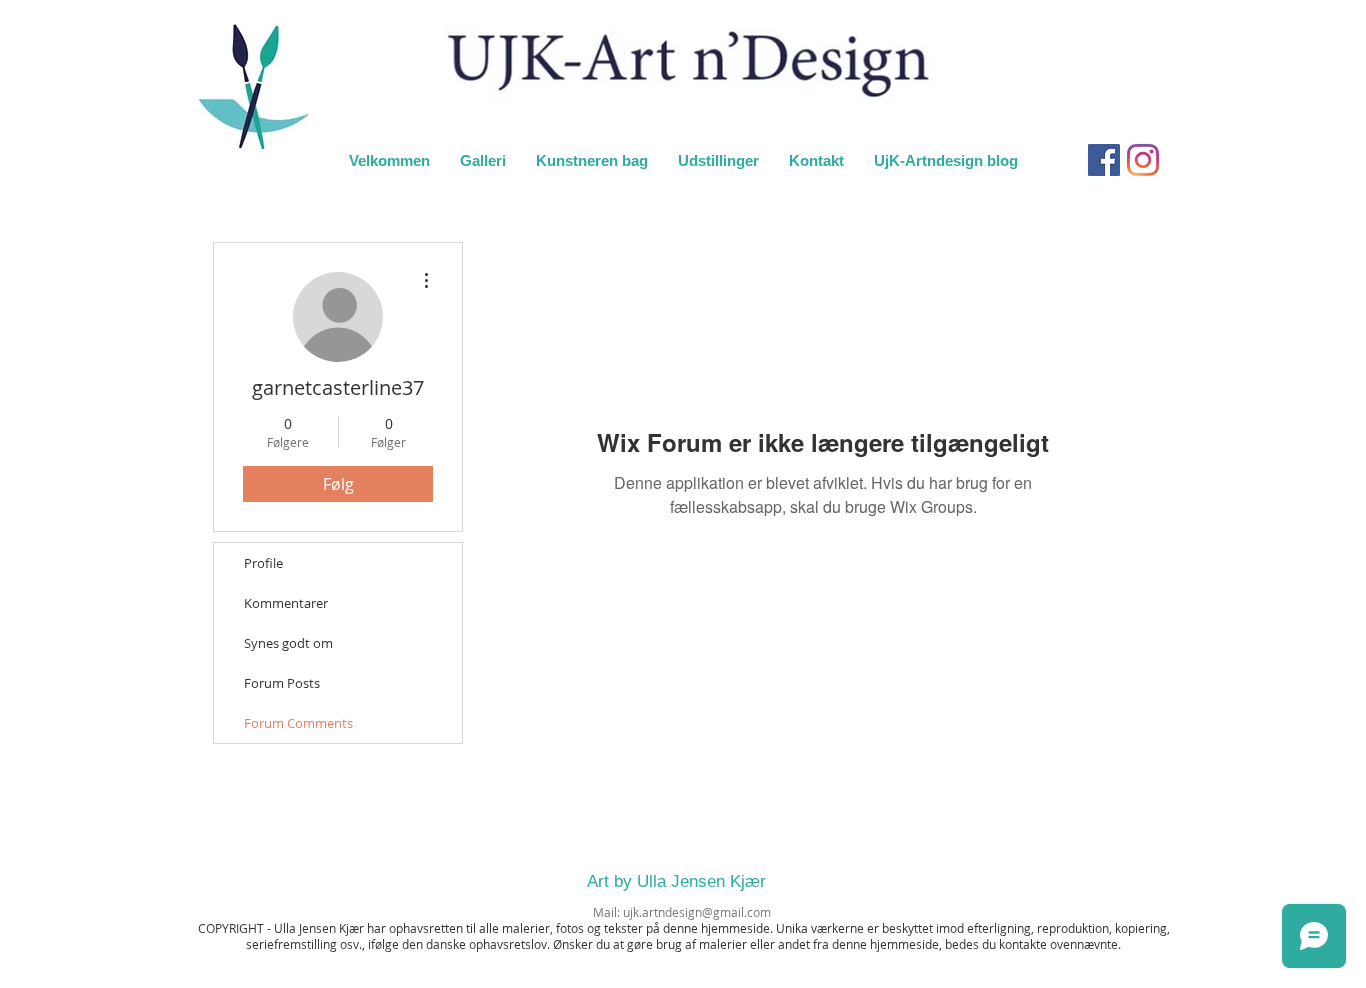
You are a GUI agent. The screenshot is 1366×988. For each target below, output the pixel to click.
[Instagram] (1143, 160)
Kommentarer (286, 603)
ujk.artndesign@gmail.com (697, 912)
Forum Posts (282, 683)
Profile (263, 563)
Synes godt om (288, 643)
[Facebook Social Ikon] (1104, 160)
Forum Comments (298, 723)
